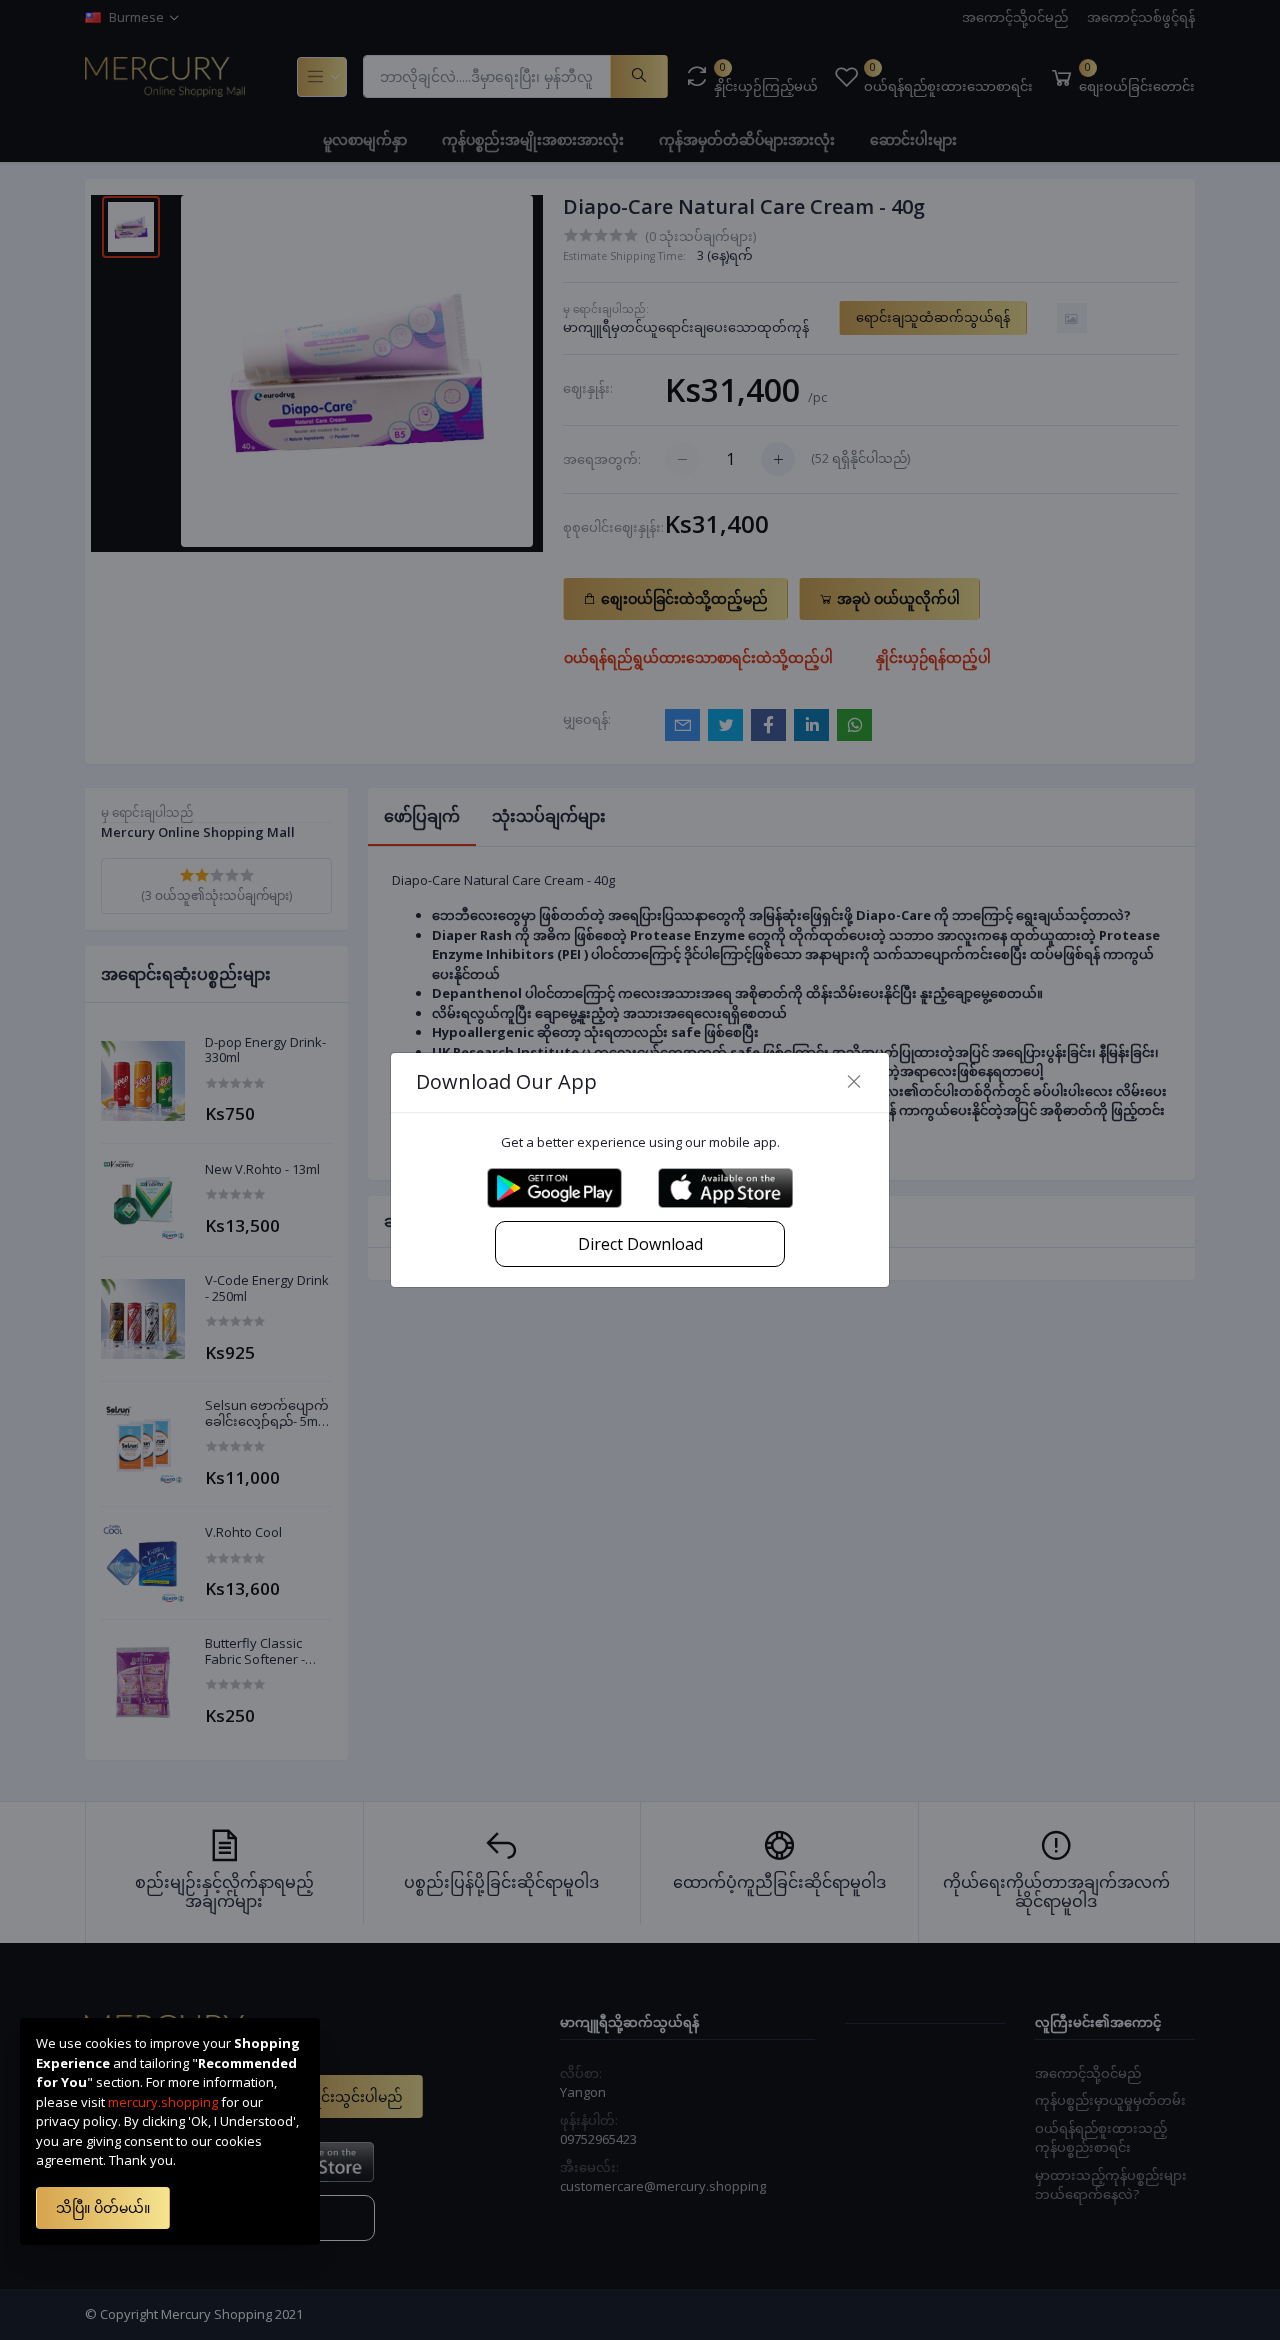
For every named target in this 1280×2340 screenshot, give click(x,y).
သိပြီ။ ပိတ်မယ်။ (103, 2207)
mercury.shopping (163, 2102)
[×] (854, 1082)
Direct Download (640, 1244)
